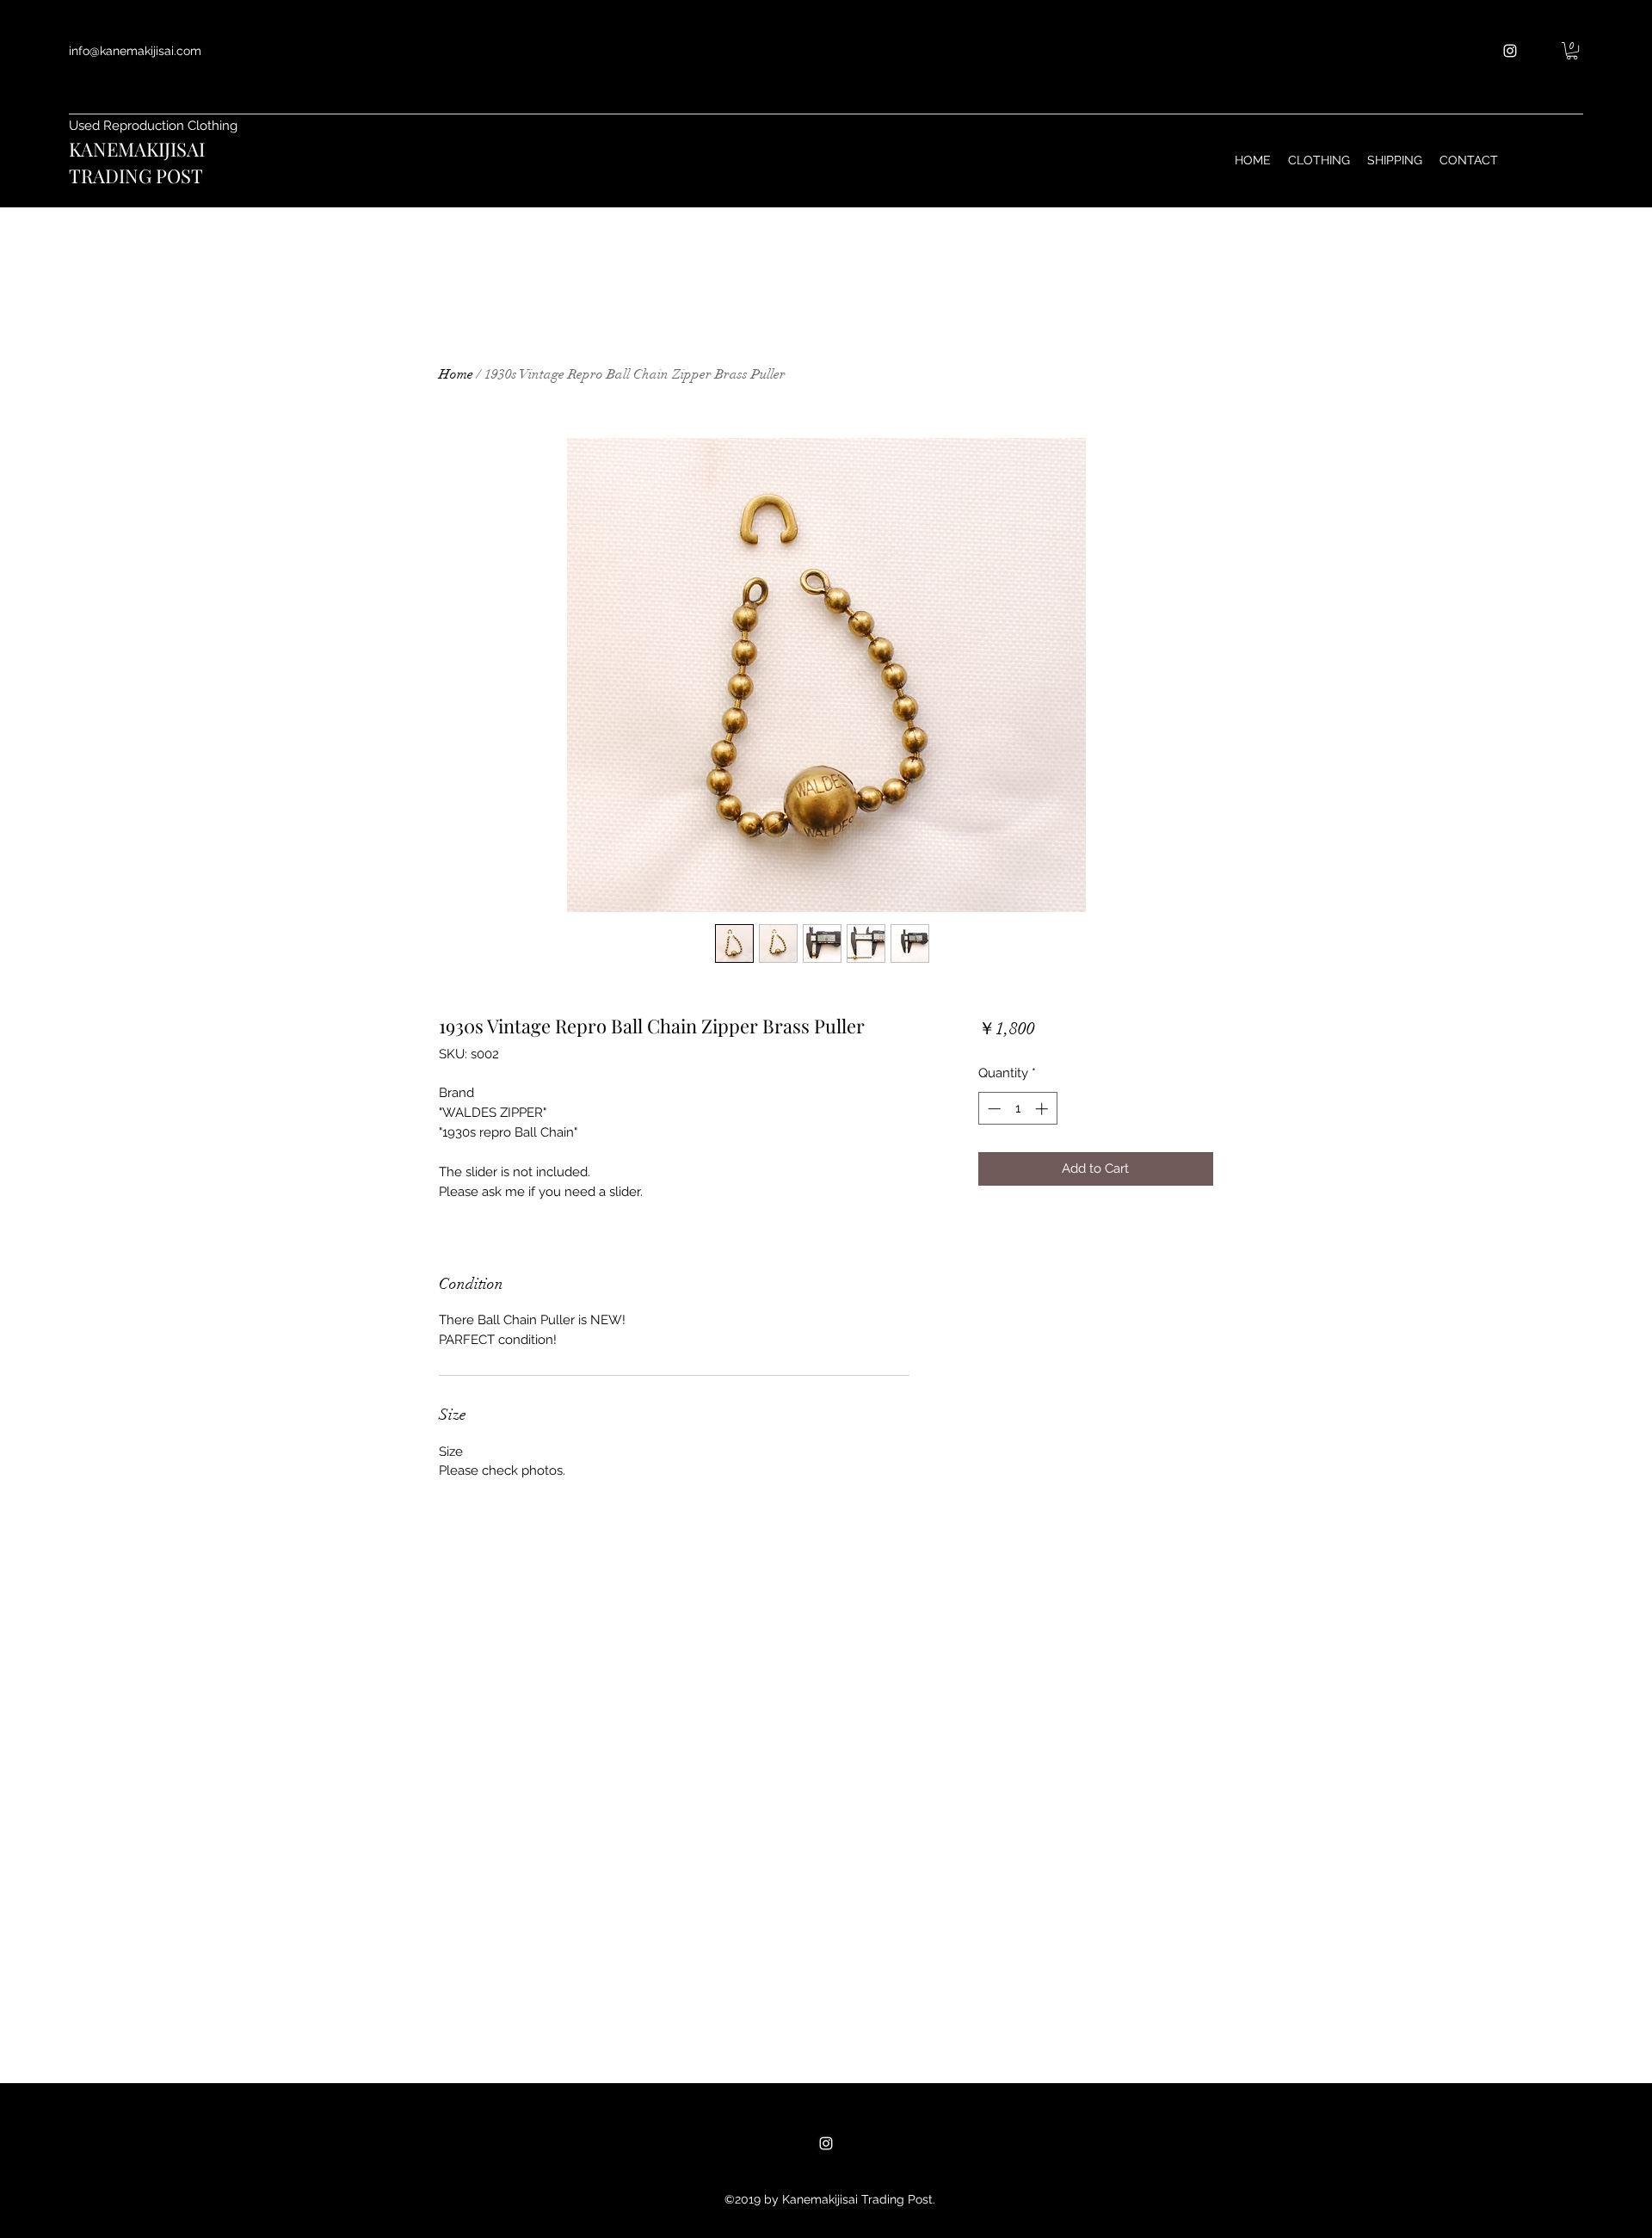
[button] (1572, 51)
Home (456, 374)
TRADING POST (136, 176)
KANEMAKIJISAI (137, 149)
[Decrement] (992, 1109)
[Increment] (1043, 1109)
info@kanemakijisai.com (135, 51)
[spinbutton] (1017, 1109)
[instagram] (1510, 51)
